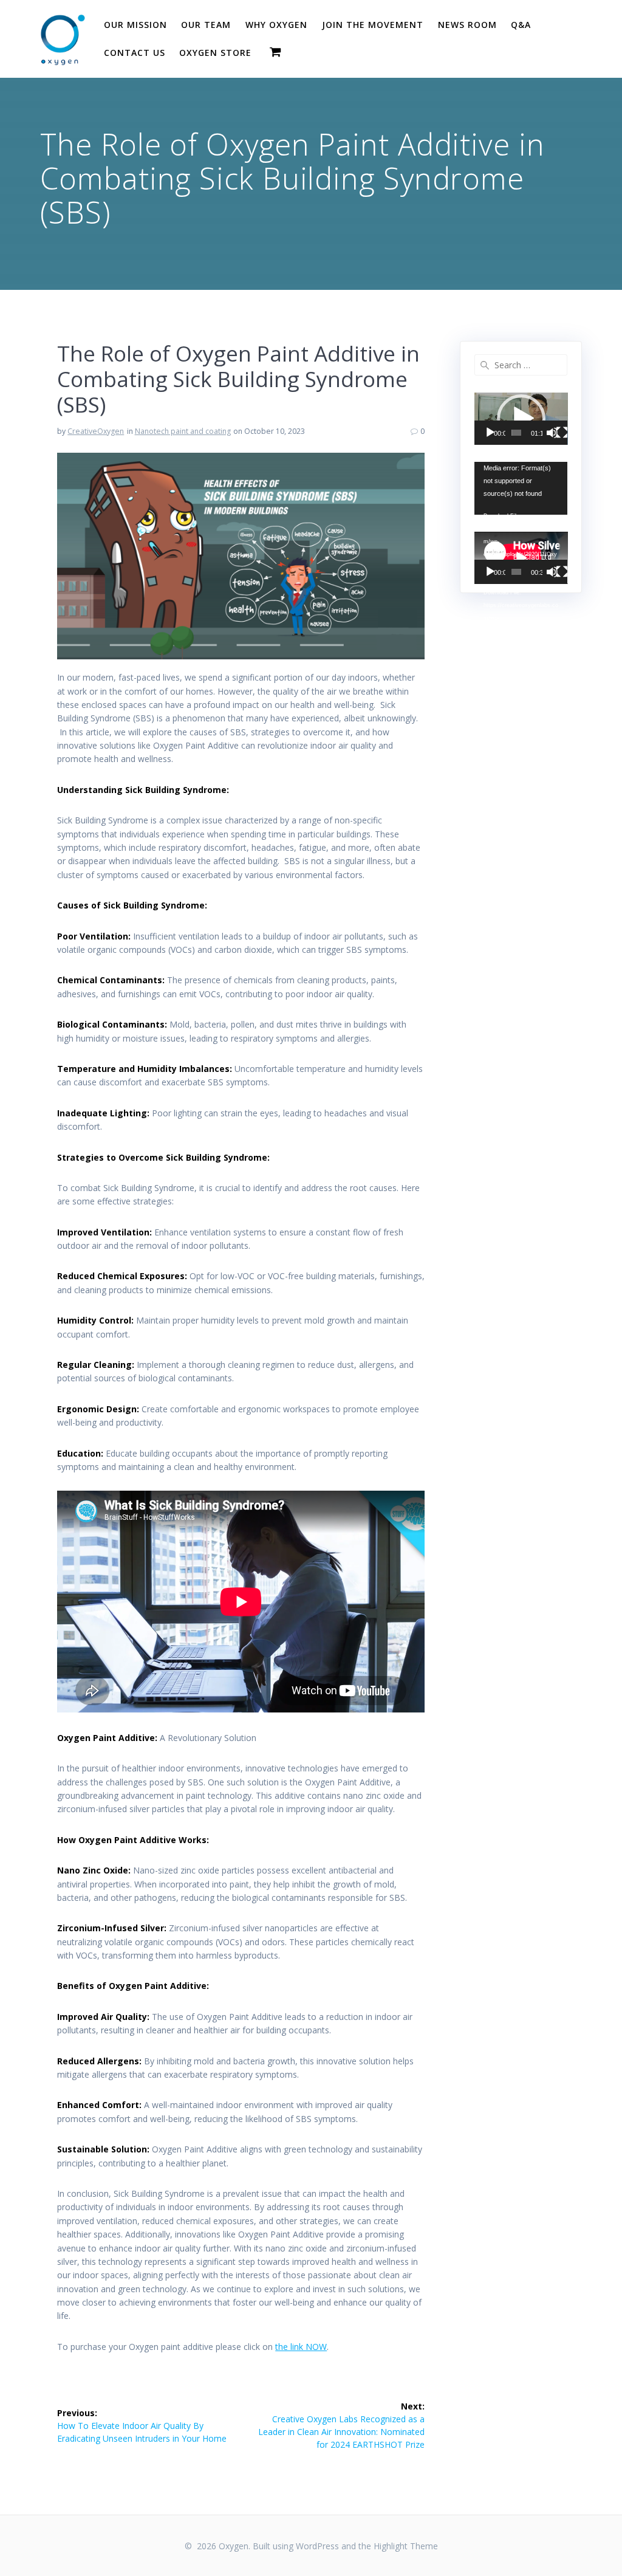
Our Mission (135, 25)
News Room (467, 25)
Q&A (521, 25)
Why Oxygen (276, 25)
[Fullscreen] (562, 433)
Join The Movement (373, 25)
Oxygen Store (215, 53)
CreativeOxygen (96, 431)
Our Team (206, 25)
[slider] (516, 433)
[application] (521, 419)
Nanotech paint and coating (183, 431)
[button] (521, 419)
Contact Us (135, 53)
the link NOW (301, 2347)
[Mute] (552, 433)
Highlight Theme (406, 2546)
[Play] (490, 433)
